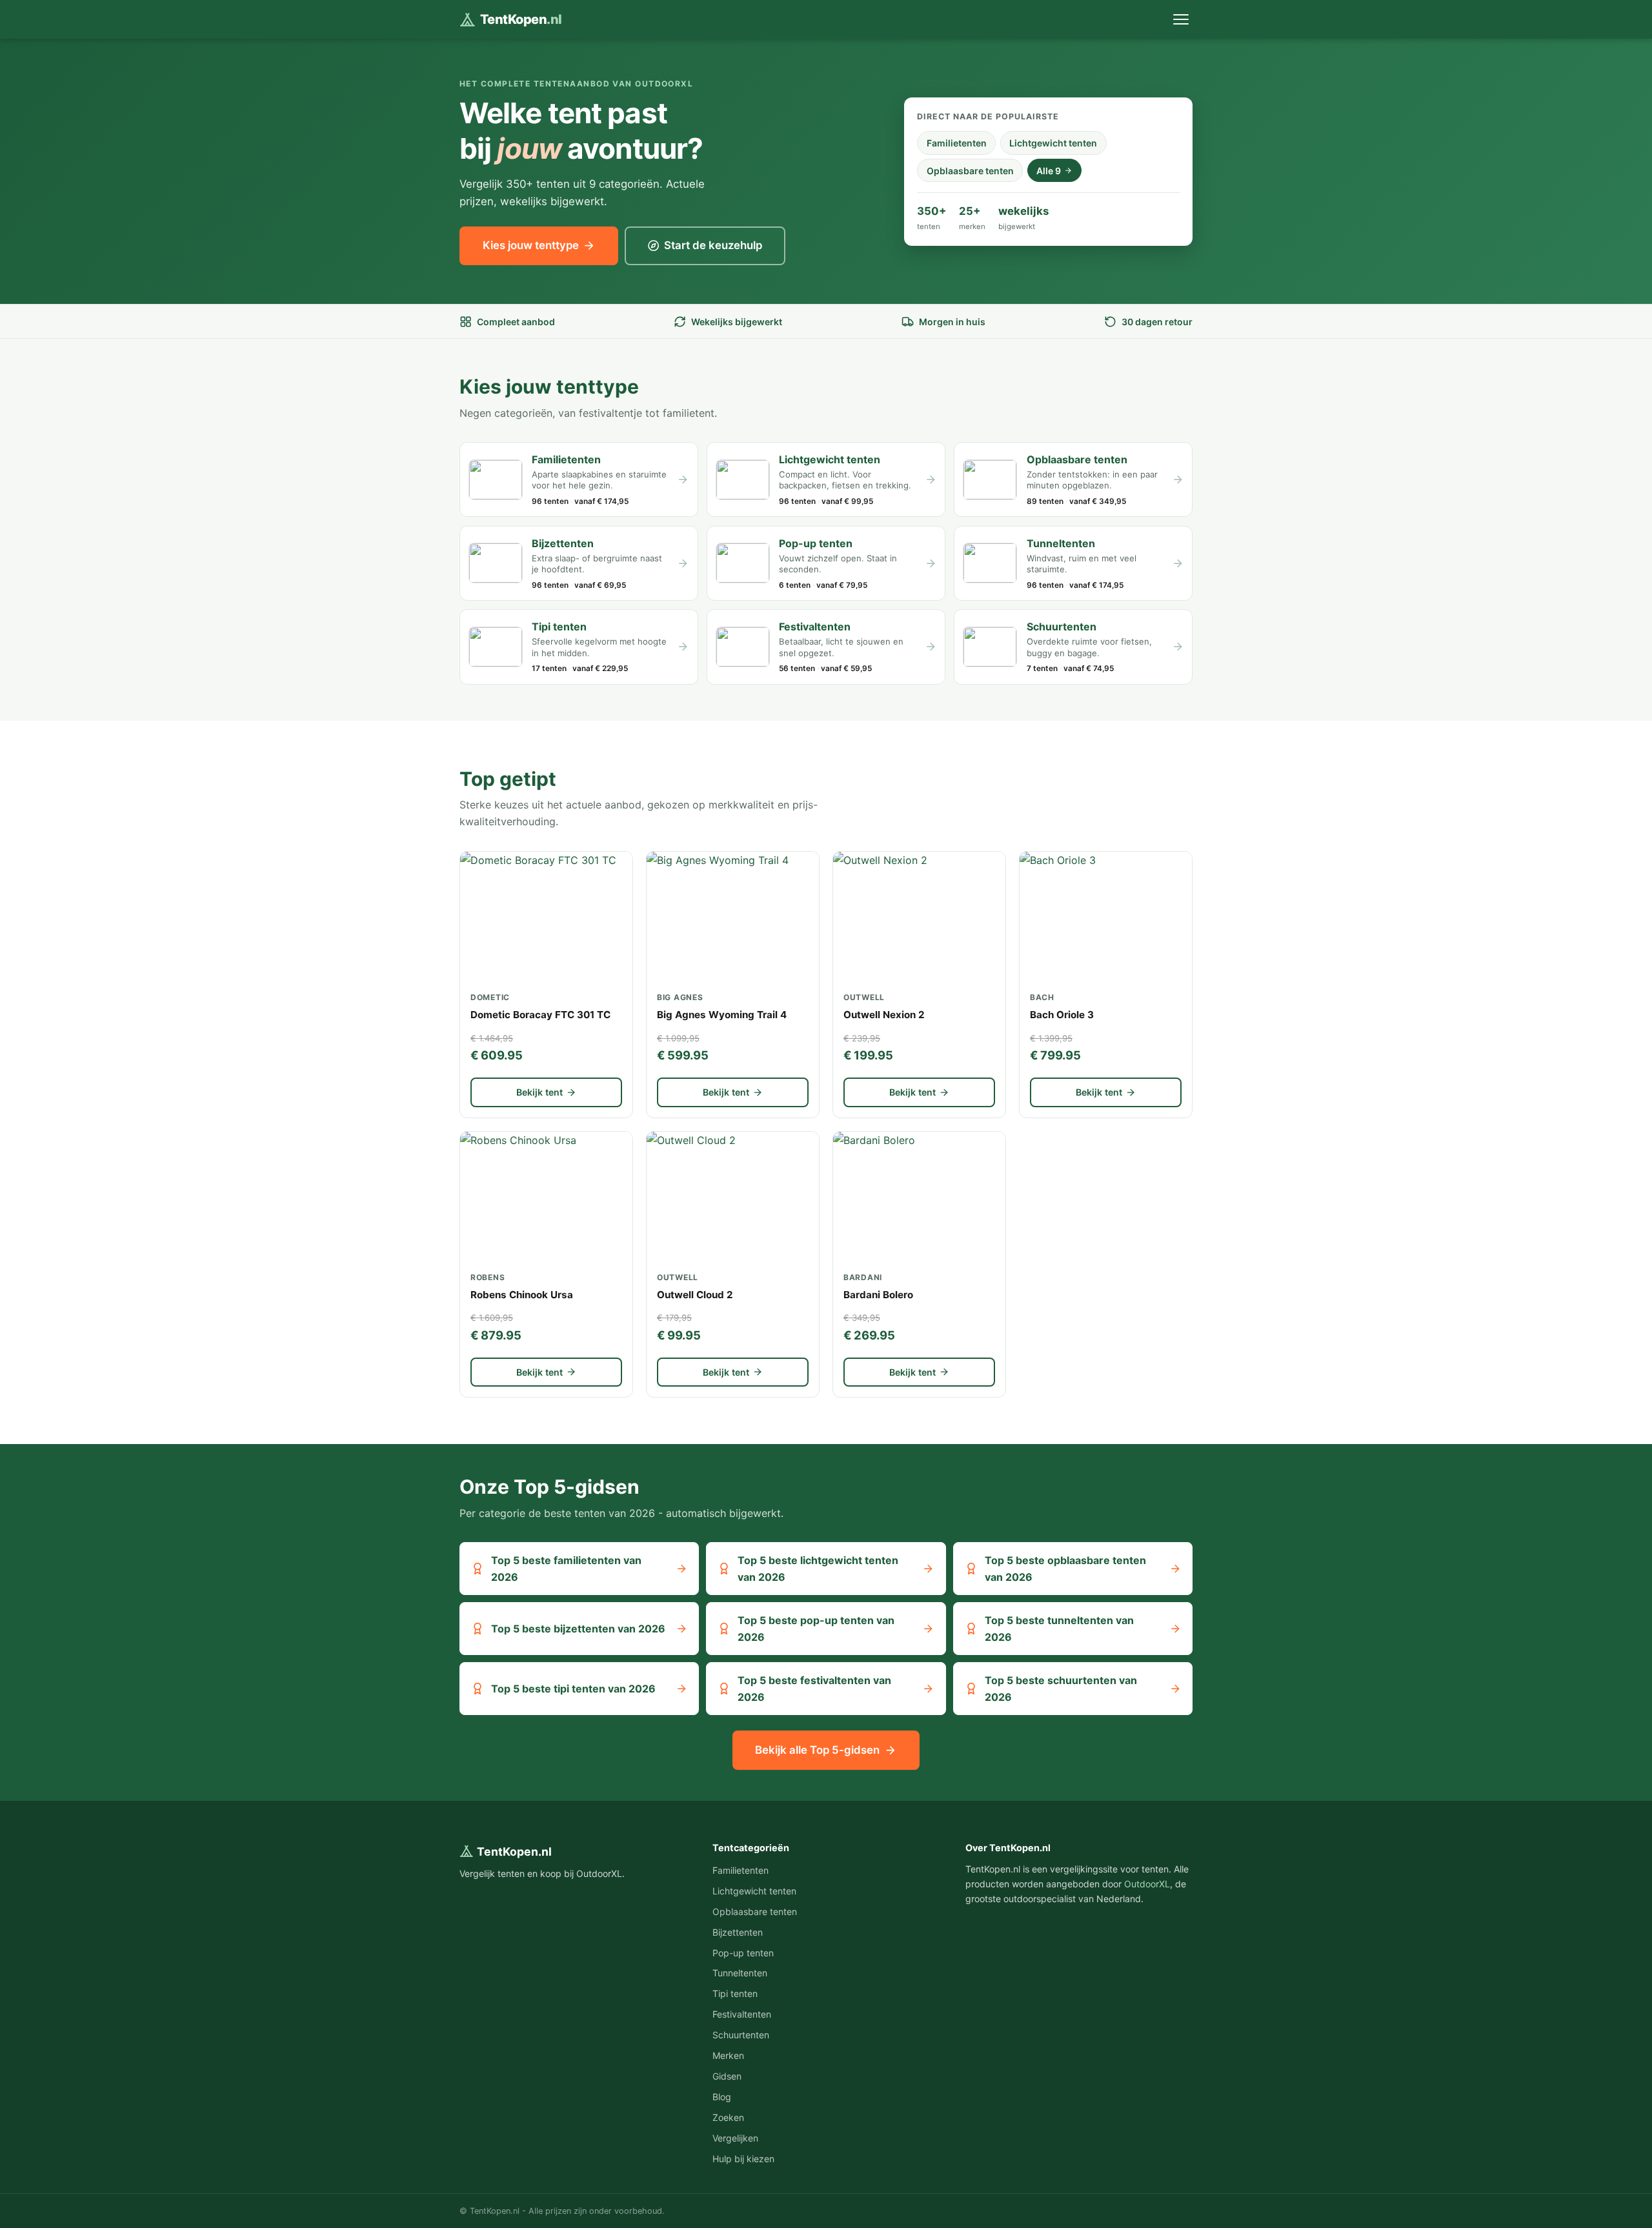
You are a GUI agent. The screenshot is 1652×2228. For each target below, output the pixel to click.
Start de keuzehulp (713, 245)
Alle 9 (1049, 171)
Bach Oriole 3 (1062, 1015)
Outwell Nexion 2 (884, 1015)
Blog (722, 2097)
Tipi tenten (735, 1993)
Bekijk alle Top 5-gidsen (817, 1750)
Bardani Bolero (878, 1295)
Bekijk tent (539, 1092)
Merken (728, 2055)
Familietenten (957, 143)
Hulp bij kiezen (743, 2159)
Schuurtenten (741, 2035)
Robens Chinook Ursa (522, 1295)
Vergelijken (735, 2138)
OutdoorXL (1147, 1884)
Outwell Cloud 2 (695, 1295)
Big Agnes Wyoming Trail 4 (722, 1015)
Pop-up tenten (743, 1953)
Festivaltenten (742, 2014)
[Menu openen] (1181, 20)
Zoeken (728, 2117)
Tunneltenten (740, 1973)
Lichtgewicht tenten (1053, 143)
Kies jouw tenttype (531, 245)
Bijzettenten (738, 1932)
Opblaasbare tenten (970, 171)
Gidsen (727, 2076)
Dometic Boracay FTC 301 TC (540, 1015)
